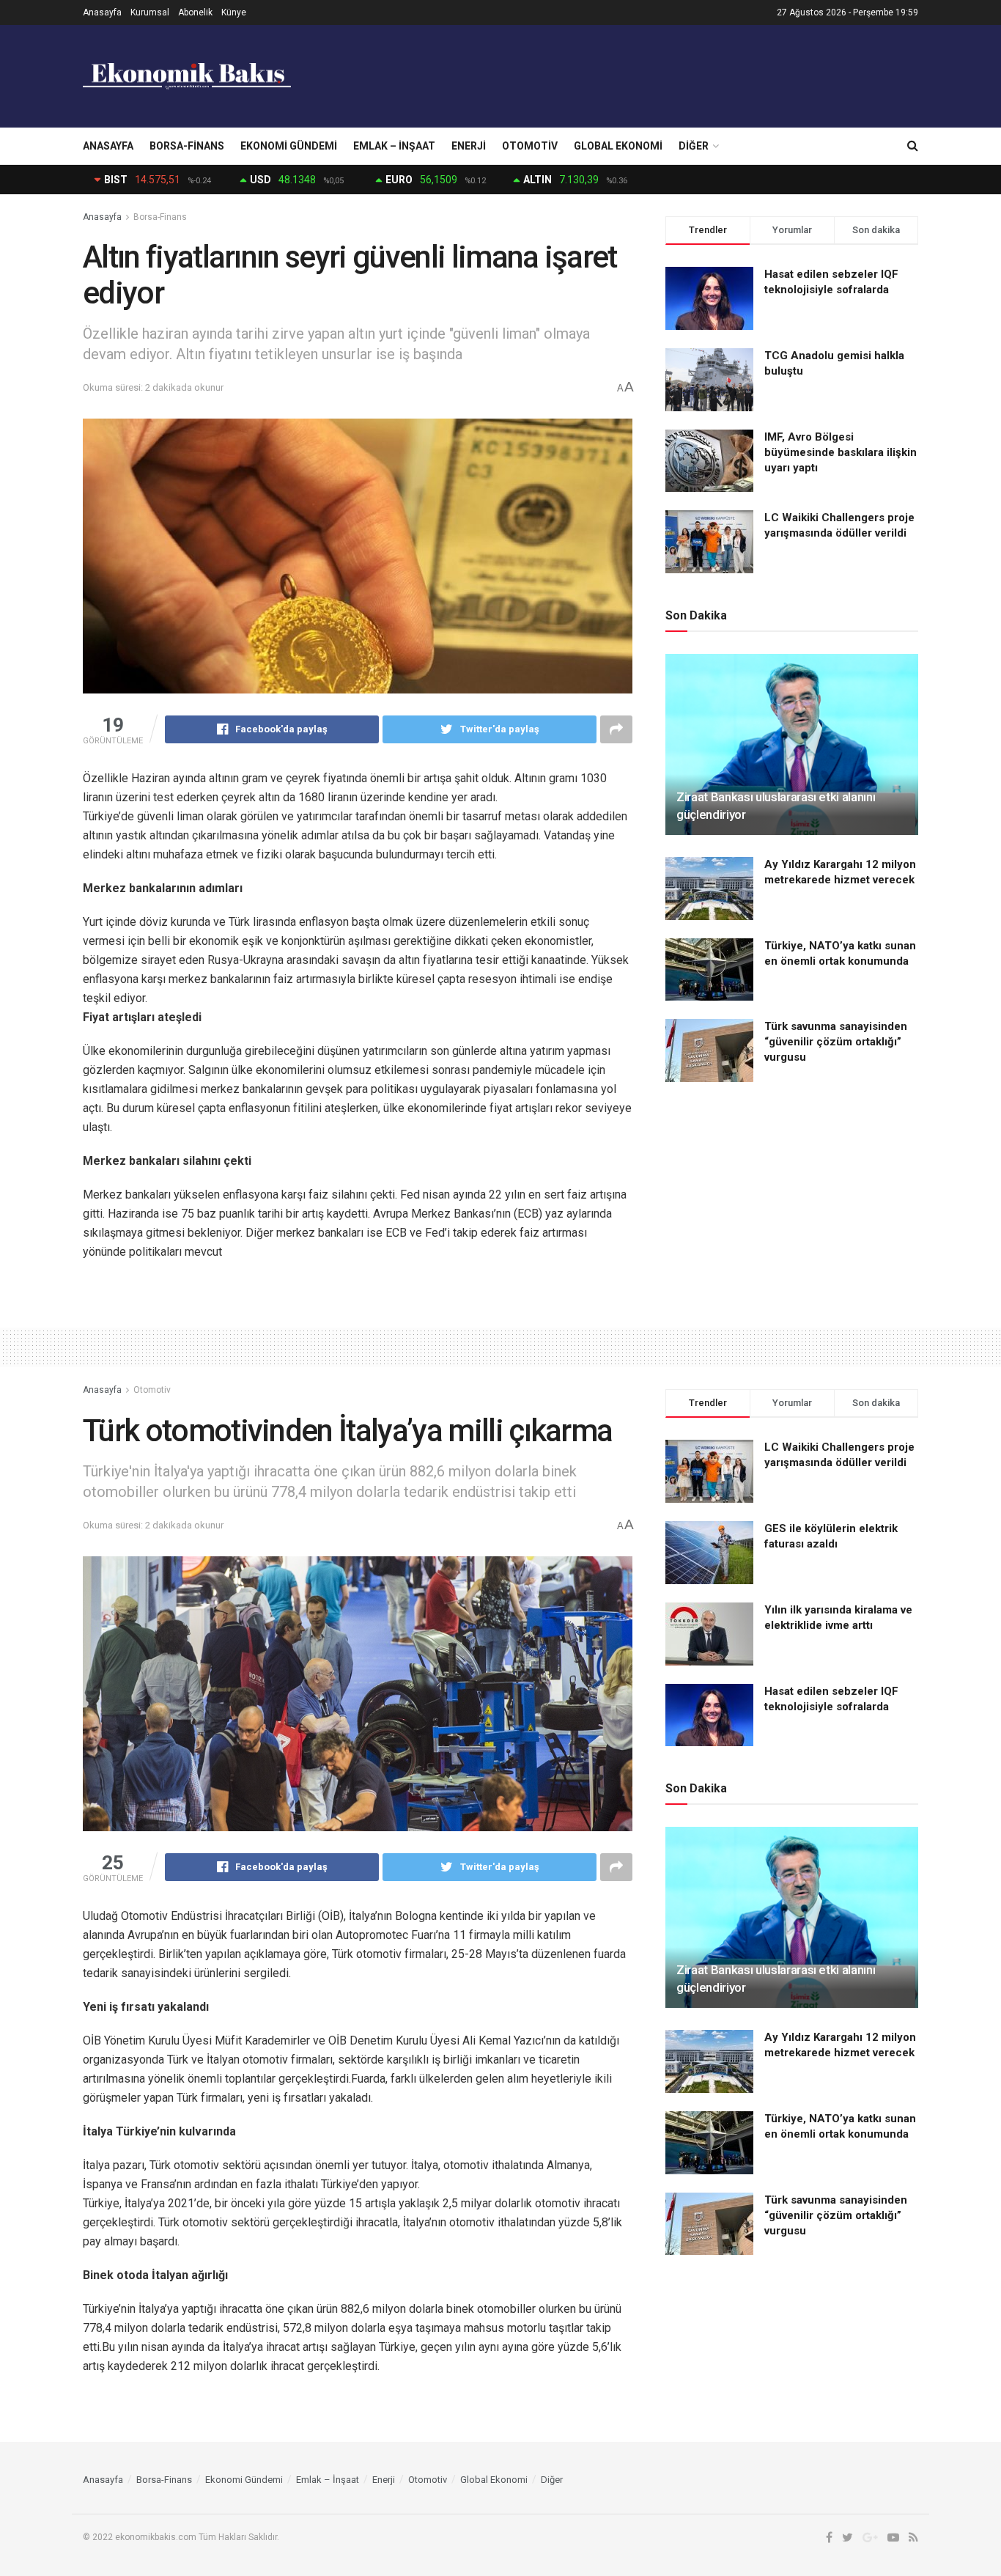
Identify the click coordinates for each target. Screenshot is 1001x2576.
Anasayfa (102, 12)
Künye (234, 12)
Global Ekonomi (618, 146)
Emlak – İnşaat (394, 146)
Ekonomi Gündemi (289, 146)
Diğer (694, 146)
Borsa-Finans (187, 146)
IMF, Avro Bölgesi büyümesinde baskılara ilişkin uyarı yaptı (841, 452)
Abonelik (195, 12)
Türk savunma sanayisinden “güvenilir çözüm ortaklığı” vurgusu (836, 1042)
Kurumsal (150, 12)
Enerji (469, 146)
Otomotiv (530, 146)
